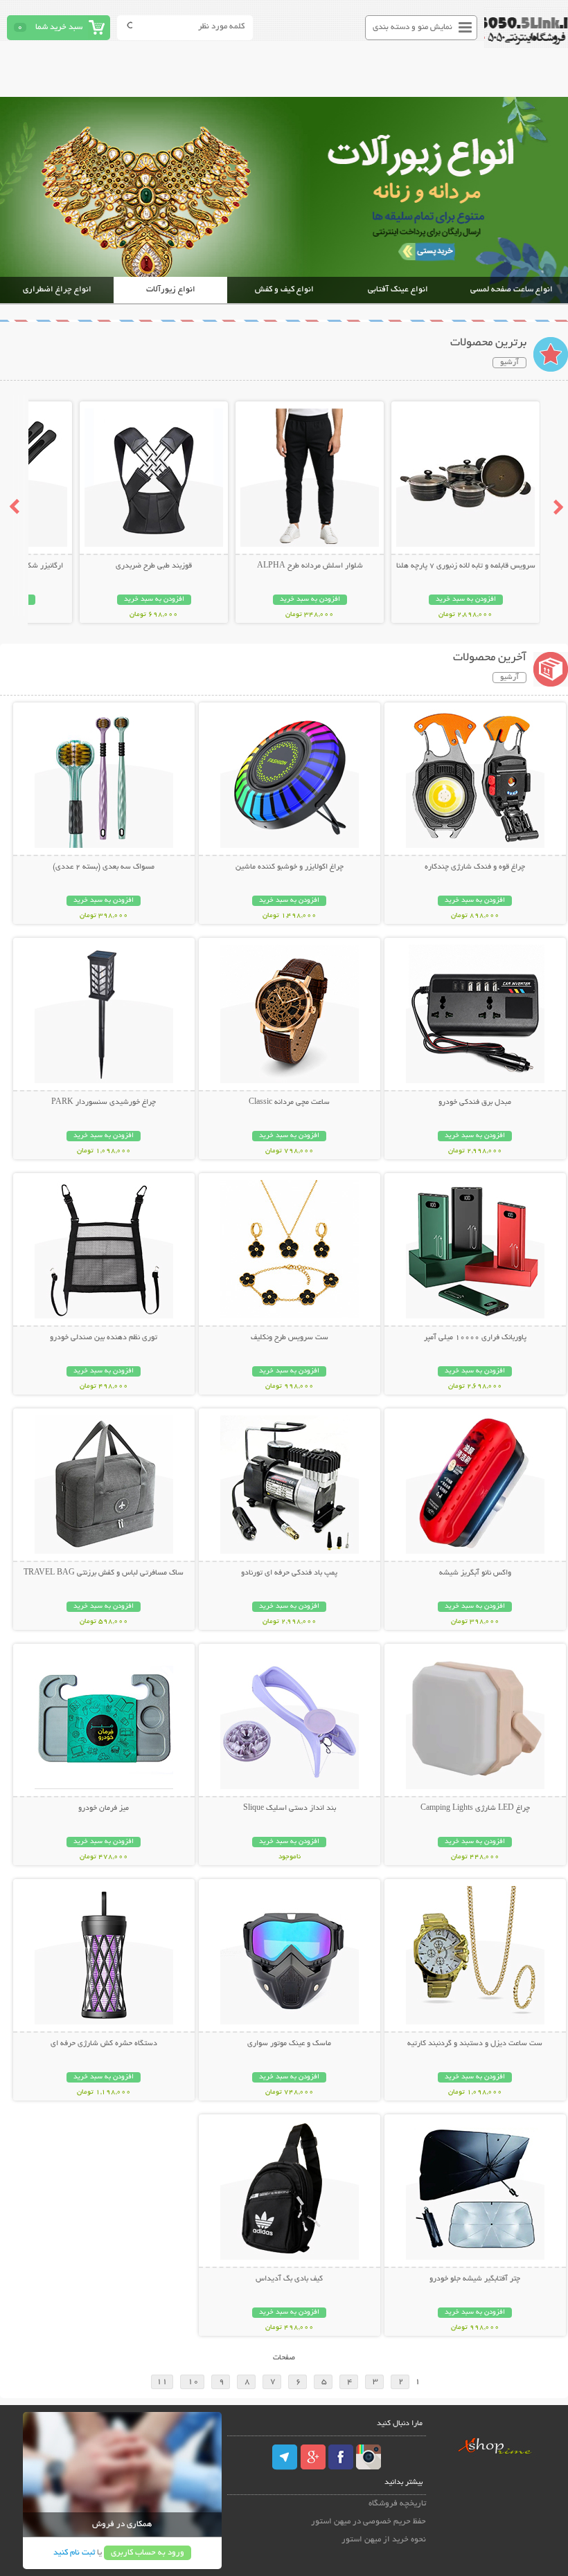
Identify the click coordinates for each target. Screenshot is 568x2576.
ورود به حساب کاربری (148, 2553)
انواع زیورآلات (171, 290)
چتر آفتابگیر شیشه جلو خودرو (475, 2279)
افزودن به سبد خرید (466, 600)
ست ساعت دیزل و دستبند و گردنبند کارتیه (475, 2044)
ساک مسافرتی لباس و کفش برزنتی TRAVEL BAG (104, 1573)
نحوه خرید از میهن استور (384, 2540)
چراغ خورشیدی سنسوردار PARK (104, 1103)
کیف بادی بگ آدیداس (289, 2279)
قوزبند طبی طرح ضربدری (154, 566)
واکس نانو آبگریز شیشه (475, 1573)
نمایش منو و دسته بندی (412, 27)
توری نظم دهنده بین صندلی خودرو (104, 1338)
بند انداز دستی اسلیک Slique (290, 1808)
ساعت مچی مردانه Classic (289, 1103)
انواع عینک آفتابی (398, 290)
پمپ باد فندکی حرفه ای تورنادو (289, 1573)
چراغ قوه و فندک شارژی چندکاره (475, 867)
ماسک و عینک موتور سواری (289, 2044)
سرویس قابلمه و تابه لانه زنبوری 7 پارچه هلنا (466, 566)
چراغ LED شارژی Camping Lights (475, 1808)
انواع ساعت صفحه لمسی (512, 290)
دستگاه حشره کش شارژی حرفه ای (104, 2044)
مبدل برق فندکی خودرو (475, 1103)
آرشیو (509, 363)
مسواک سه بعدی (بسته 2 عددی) (104, 867)
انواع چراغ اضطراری (57, 290)
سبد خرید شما (59, 27)
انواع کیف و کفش (284, 290)
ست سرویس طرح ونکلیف (290, 1338)
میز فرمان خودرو (104, 1808)
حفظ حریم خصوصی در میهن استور (369, 2522)
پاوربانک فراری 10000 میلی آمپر (475, 1338)
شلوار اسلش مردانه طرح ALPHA (310, 566)
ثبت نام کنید (74, 2553)
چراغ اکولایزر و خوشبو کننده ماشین (290, 867)
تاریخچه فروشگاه (397, 2504)
